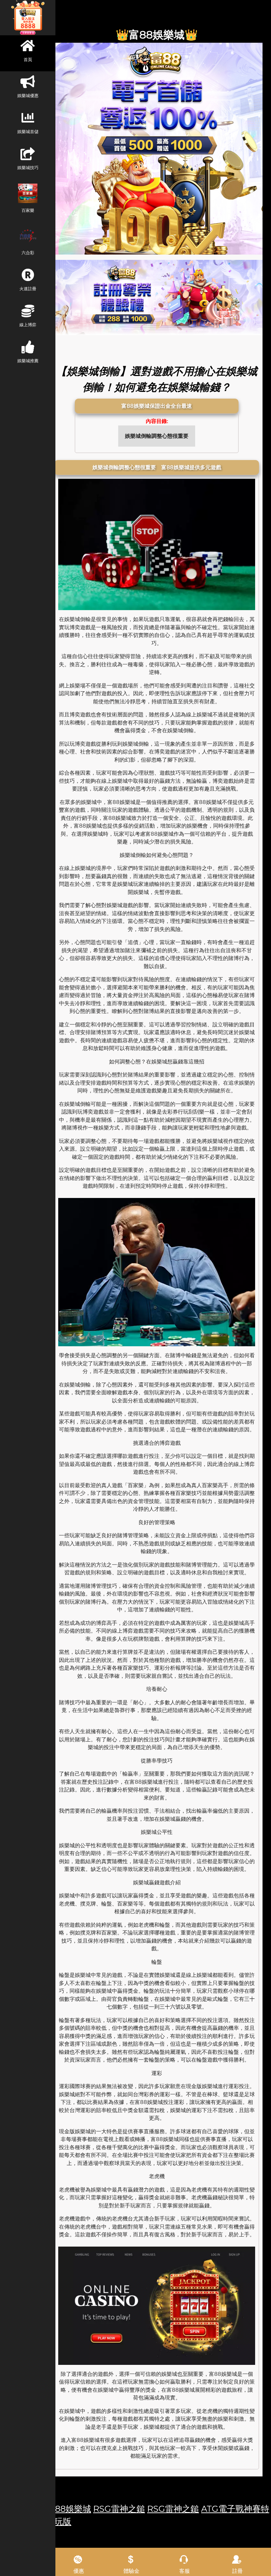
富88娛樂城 (69, 2509)
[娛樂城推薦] (157, 297)
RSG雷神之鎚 (119, 2509)
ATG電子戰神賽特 (235, 2509)
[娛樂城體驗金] (157, 149)
